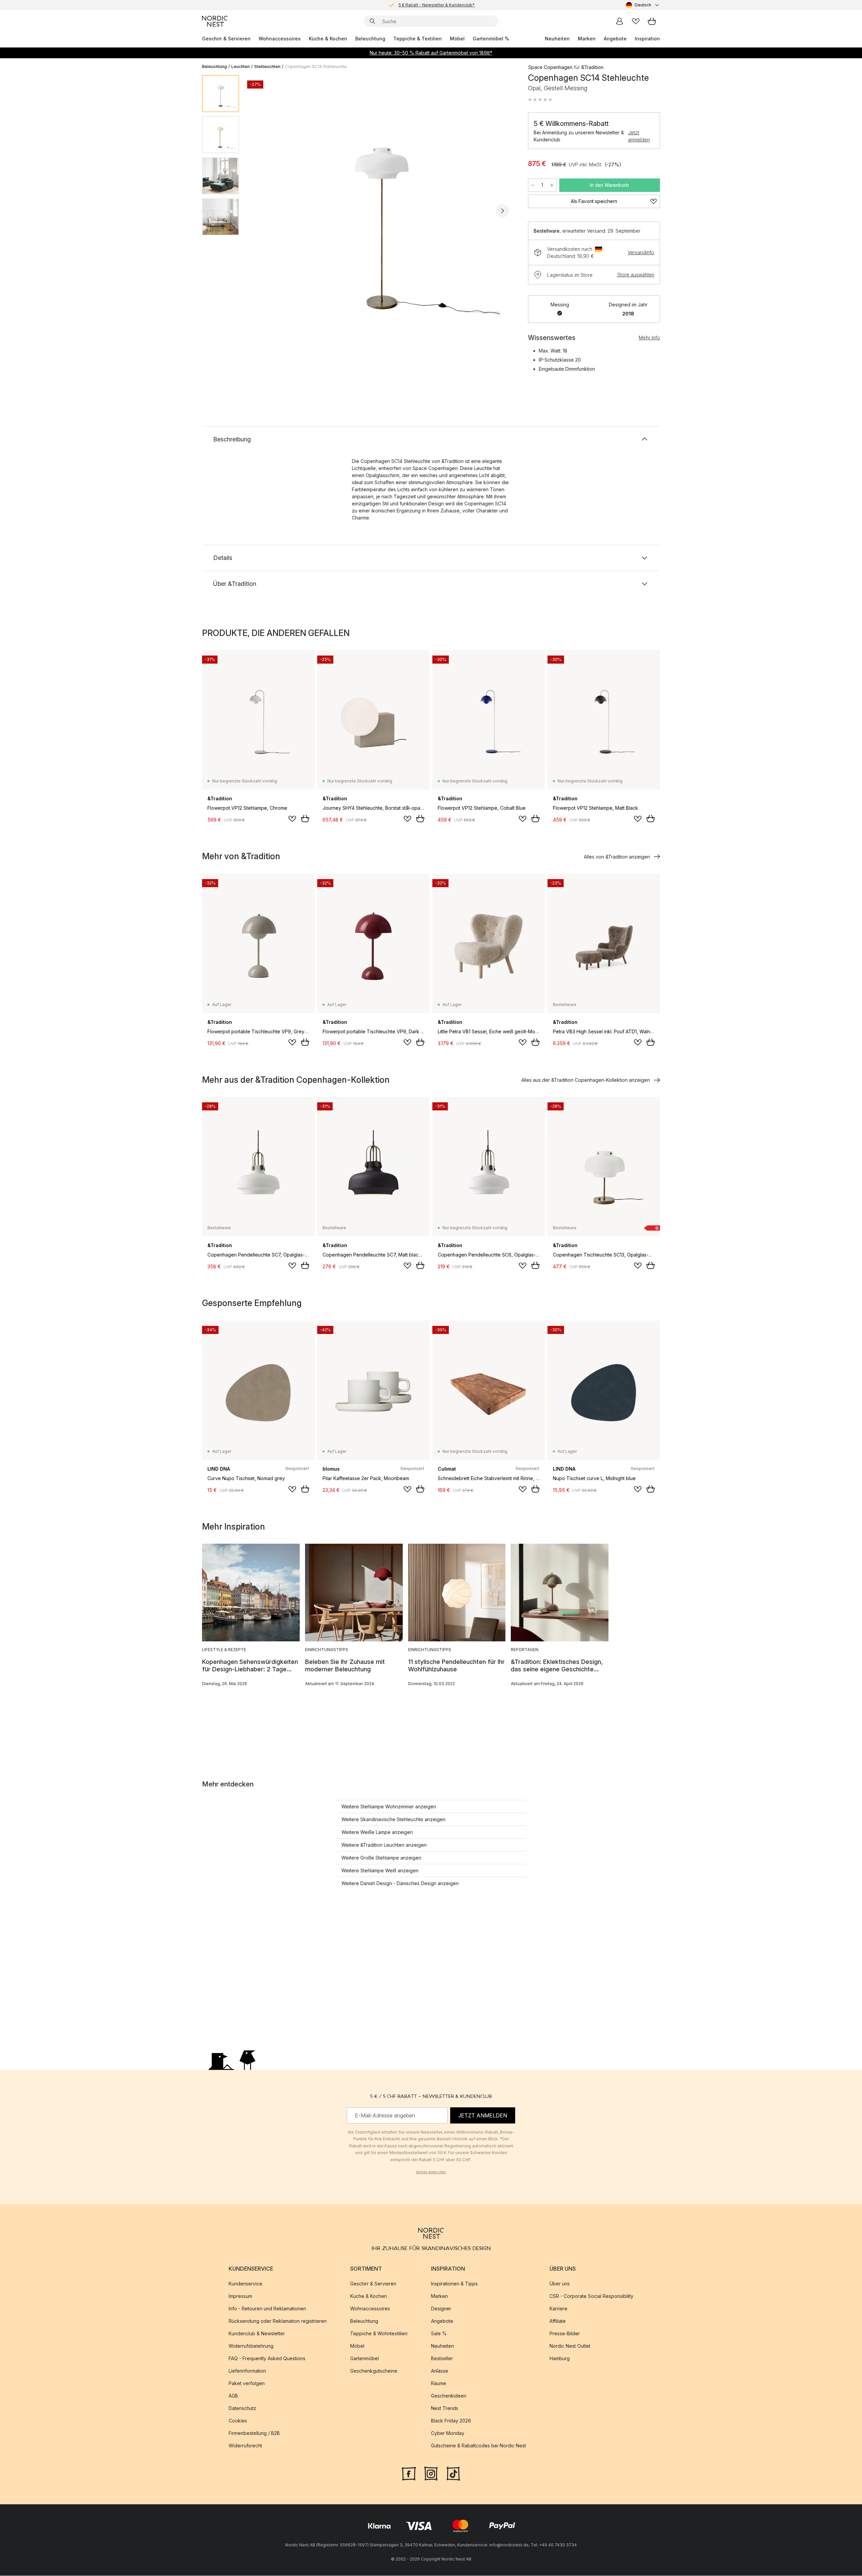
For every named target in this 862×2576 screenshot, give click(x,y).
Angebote (615, 39)
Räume (439, 2384)
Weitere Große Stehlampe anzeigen (381, 1858)
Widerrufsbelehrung (251, 2346)
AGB (233, 2396)
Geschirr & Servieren (226, 39)
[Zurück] (262, 211)
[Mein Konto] (620, 21)
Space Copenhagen (550, 67)
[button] (540, 100)
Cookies (238, 2421)
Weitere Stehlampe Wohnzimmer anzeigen (389, 1806)
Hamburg (560, 2359)
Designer (441, 2309)
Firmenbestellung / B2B (254, 2433)
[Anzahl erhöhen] (552, 185)
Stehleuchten (267, 66)
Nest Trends (445, 2408)
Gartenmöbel (364, 2359)
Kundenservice (245, 2284)
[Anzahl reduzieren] (533, 185)
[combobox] (643, 5)
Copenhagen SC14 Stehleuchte (316, 66)
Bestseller (442, 2359)
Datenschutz (242, 2408)
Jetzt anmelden (639, 136)
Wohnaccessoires (280, 39)
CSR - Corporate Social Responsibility (591, 2296)
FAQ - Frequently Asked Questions (267, 2359)
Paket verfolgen (247, 2384)
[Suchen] (372, 21)
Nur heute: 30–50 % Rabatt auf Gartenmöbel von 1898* (431, 53)
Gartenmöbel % (491, 39)
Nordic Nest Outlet (570, 2346)
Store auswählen (636, 275)
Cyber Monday (448, 2433)
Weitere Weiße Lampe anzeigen (377, 1832)
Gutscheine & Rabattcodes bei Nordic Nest (478, 2446)
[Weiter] (502, 211)
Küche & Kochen (328, 39)
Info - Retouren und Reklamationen (267, 2309)
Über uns (560, 2284)
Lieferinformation (247, 2371)
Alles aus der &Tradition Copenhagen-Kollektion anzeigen (586, 1080)
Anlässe (440, 2371)
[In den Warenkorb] (305, 818)
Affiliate (558, 2321)
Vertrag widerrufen (431, 2172)
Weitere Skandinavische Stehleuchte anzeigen (393, 1819)
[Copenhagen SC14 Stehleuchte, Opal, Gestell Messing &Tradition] (382, 210)
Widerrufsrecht (245, 2446)
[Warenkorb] (652, 21)
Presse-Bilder (565, 2334)
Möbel (457, 39)
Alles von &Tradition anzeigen (617, 857)
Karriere (558, 2309)
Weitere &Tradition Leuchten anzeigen (384, 1845)
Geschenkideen (449, 2396)
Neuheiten (557, 39)
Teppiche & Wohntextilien (379, 2334)
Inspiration (647, 39)
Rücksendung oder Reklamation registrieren (278, 2321)
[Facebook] (409, 2473)
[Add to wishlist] (292, 819)
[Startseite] (215, 21)
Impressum (240, 2296)
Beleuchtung (370, 39)
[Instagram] (431, 2473)
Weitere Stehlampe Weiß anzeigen (380, 1870)
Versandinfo (641, 252)
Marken (587, 39)
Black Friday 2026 (451, 2421)
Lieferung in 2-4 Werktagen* (436, 5)
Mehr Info (649, 338)
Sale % (439, 2334)
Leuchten (241, 66)
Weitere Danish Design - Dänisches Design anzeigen (400, 1883)
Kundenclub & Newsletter (257, 2334)
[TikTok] (453, 2473)
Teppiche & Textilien (418, 39)
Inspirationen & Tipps (454, 2284)
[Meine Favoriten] (636, 21)
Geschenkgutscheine (374, 2371)
